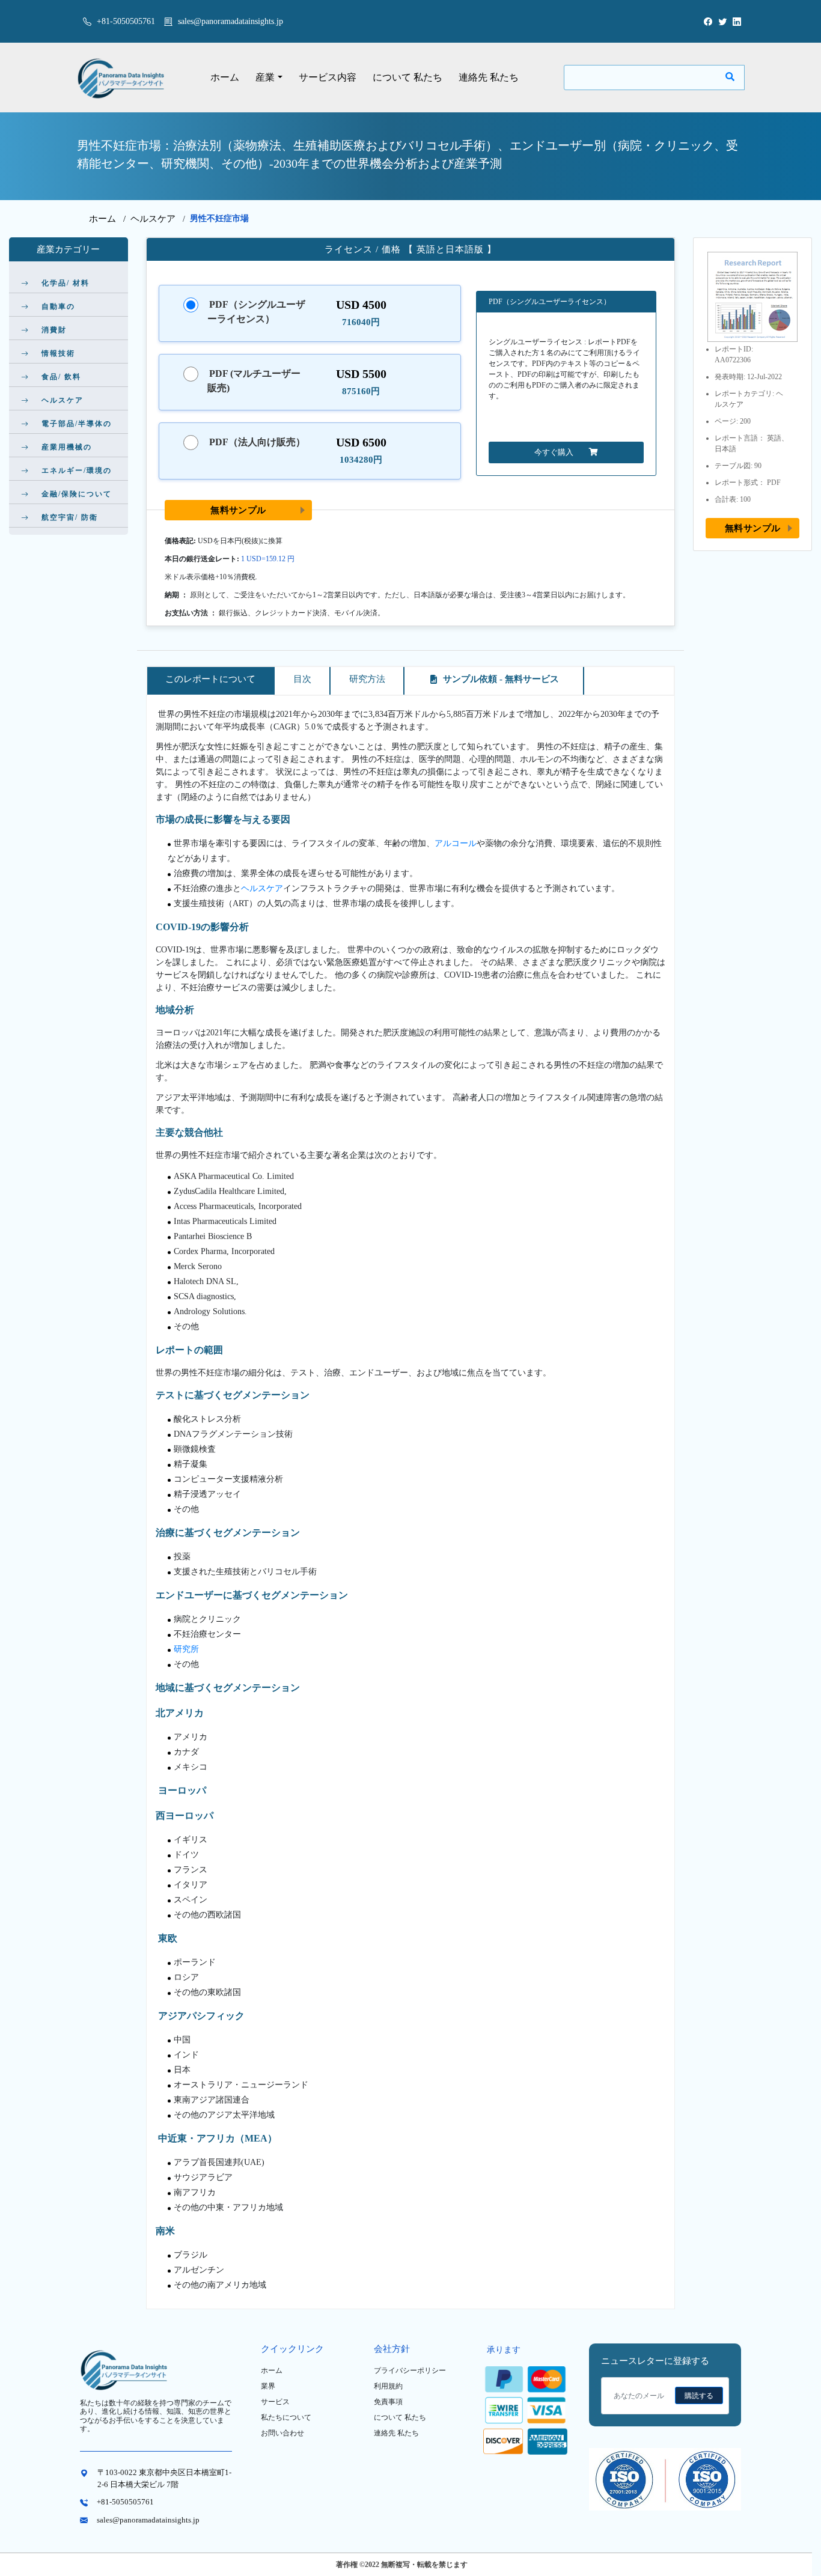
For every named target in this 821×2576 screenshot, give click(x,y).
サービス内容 (328, 77)
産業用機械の (67, 447)
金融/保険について (77, 494)
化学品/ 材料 (66, 283)
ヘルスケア (153, 219)
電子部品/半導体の (77, 424)
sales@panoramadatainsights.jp (230, 21)
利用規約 (388, 2386)
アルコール (456, 843)
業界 (268, 2386)
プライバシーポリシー (410, 2370)
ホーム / (110, 219)
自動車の (58, 306)
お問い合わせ (282, 2433)
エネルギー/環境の (77, 470)
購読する (699, 2396)
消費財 (54, 330)
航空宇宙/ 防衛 (70, 517)
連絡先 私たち (489, 77)
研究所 (186, 1649)
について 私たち (407, 77)
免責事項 (388, 2402)
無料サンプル (238, 510)
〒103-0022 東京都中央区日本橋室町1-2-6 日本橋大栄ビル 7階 (164, 2478)
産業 (265, 77)
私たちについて (286, 2417)
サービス (275, 2402)
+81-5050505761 (125, 21)
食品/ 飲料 (61, 377)
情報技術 (58, 353)
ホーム (225, 77)
